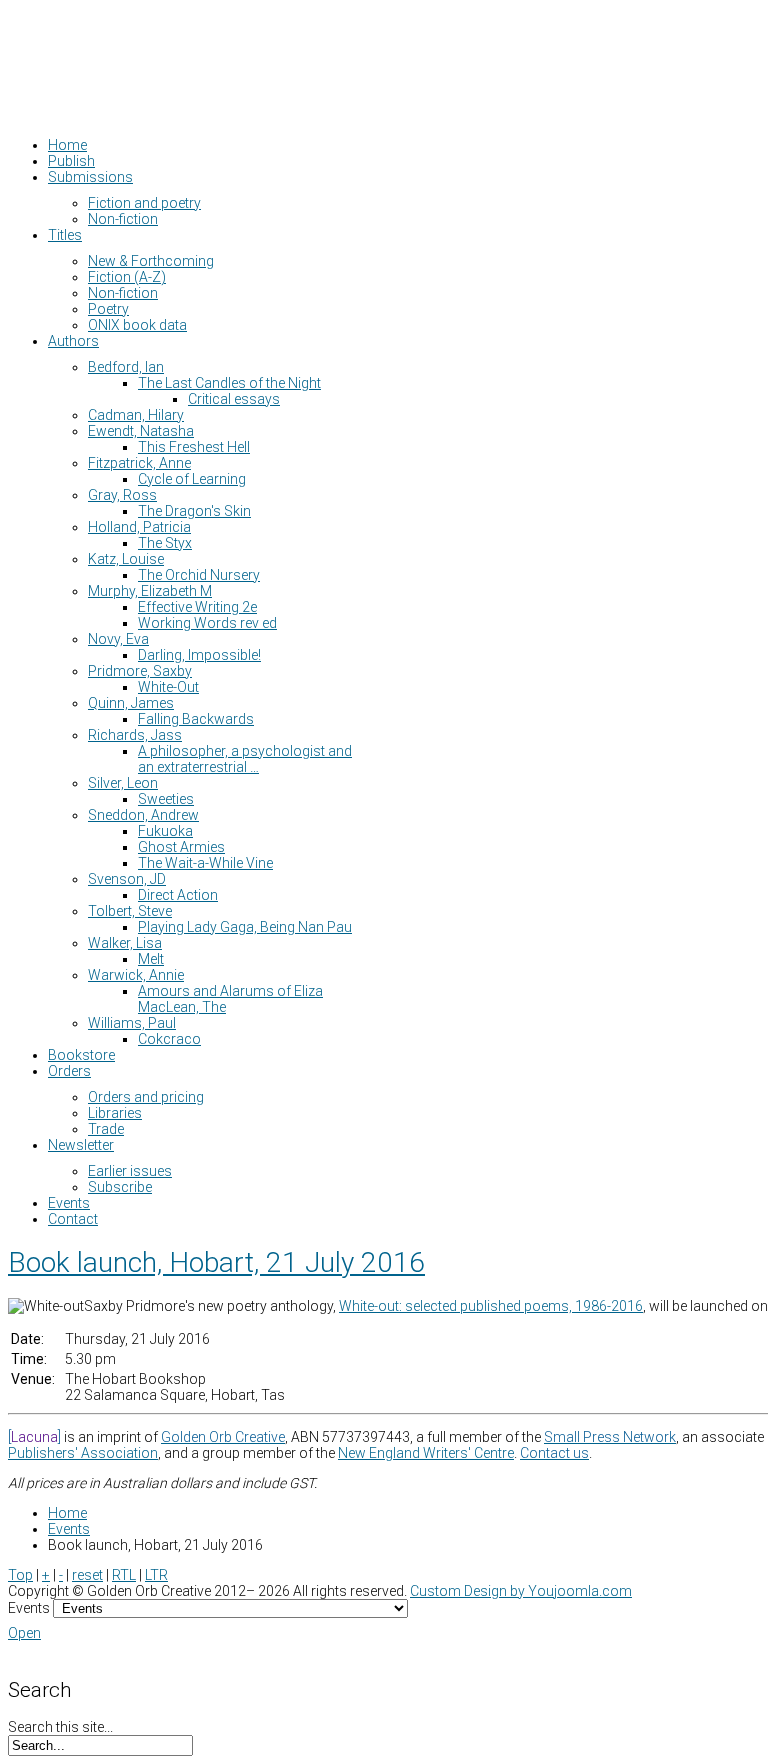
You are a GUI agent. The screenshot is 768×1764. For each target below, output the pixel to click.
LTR (156, 1575)
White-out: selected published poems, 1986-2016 (491, 1306)
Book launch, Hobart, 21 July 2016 (216, 1262)
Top (20, 1575)
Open (24, 1633)
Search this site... (60, 1727)
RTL (124, 1575)
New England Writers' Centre (426, 1453)
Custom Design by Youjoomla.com (521, 1591)
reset (87, 1575)
